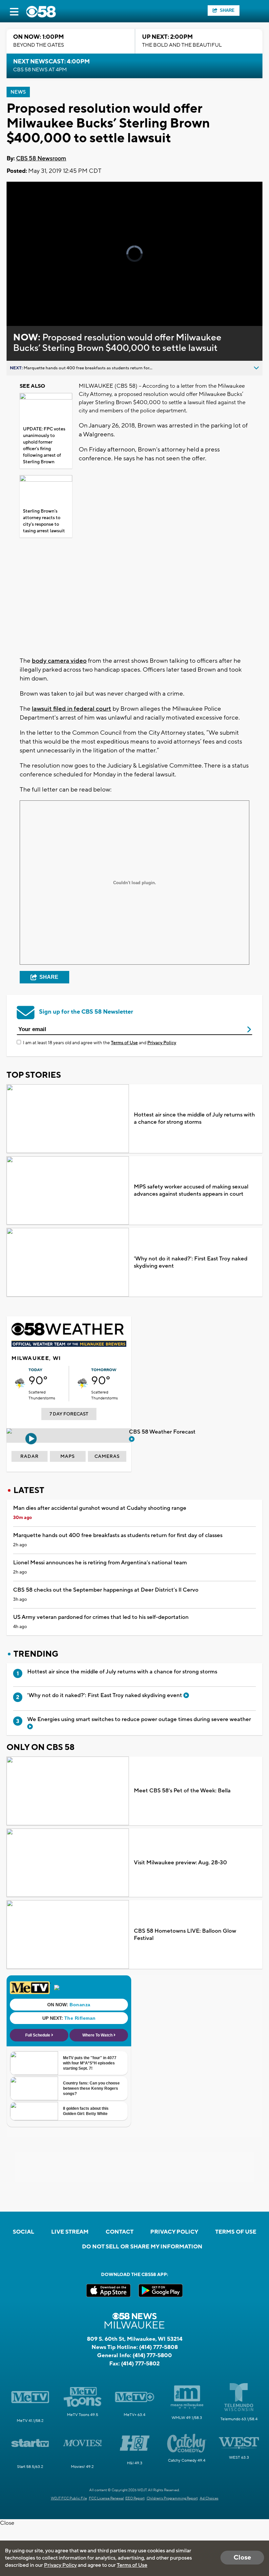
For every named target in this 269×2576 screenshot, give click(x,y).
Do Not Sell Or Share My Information (142, 2247)
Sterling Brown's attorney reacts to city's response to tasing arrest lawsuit (44, 521)
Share (227, 10)
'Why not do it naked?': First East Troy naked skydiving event (191, 1262)
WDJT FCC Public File (69, 2498)
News (18, 92)
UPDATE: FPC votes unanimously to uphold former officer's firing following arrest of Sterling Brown (44, 446)
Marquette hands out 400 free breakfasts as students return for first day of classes (118, 1535)
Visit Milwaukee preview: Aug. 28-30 (180, 1863)
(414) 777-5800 (152, 2356)
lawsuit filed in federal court (72, 709)
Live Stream (70, 2232)
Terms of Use (124, 1043)
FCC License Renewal (106, 2498)
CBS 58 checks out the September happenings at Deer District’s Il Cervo (106, 1590)
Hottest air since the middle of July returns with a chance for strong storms (194, 1118)
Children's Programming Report (172, 2498)
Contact (120, 2232)
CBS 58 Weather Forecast (163, 1432)
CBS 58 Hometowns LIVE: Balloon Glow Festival (185, 1935)
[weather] (20, 1384)
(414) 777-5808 (158, 2347)
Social (23, 2232)
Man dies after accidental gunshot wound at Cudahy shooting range (100, 1508)
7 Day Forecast (69, 1414)
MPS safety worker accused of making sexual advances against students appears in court (191, 1190)
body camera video (59, 661)
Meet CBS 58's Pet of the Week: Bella (182, 1791)
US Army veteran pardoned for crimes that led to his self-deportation (101, 1617)
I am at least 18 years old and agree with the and (100, 1043)
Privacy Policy (162, 1043)
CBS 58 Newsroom (41, 159)
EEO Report (135, 2498)
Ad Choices (209, 2498)
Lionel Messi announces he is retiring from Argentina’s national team (100, 1563)
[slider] (37, 304)
